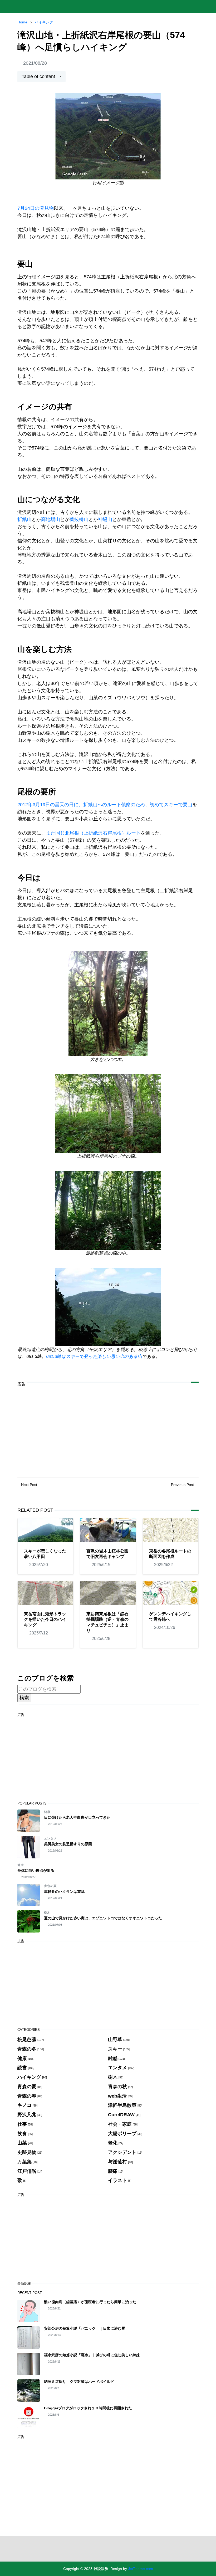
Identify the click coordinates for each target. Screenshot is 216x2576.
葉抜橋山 (79, 519)
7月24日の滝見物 (36, 208)
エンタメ (50, 1838)
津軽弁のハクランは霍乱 (64, 1892)
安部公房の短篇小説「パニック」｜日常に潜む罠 (85, 2328)
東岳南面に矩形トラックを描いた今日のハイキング (45, 1619)
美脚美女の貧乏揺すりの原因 (68, 1844)
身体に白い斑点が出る (36, 1870)
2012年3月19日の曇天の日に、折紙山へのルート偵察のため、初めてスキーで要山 (105, 805)
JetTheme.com (141, 2569)
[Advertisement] (108, 1428)
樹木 (47, 1913)
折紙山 (24, 519)
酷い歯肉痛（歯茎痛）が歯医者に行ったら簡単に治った (90, 2302)
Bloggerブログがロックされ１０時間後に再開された (88, 2408)
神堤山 (105, 519)
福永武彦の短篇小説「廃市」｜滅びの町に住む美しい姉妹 (92, 2355)
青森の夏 (50, 1886)
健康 (47, 1812)
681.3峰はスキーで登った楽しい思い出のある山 (94, 1356)
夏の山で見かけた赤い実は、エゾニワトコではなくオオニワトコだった (103, 1918)
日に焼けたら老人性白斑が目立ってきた (77, 1817)
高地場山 (51, 519)
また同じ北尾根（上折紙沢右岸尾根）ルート (93, 833)
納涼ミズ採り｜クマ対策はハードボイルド (79, 2381)
